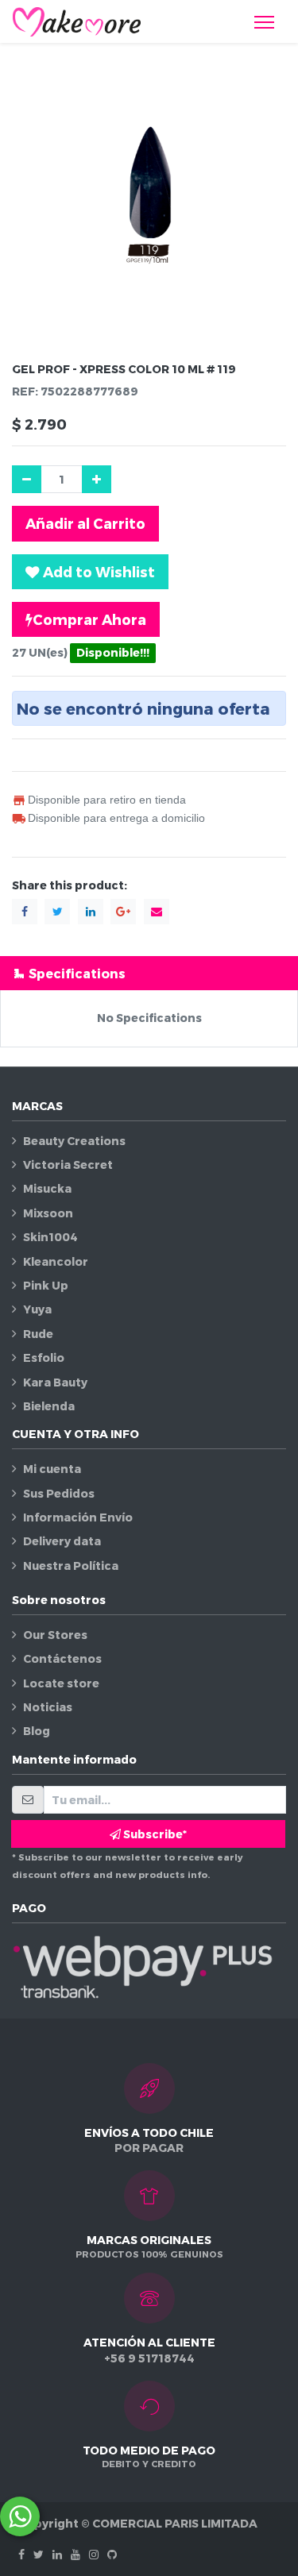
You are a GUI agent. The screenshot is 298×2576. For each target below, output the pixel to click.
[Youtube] (75, 2554)
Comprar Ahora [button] (89, 619)
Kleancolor (56, 1261)
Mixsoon (48, 1213)
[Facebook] (21, 2554)
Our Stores (55, 1635)
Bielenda (49, 1406)
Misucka (47, 1188)
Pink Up (46, 1285)
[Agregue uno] (97, 479)
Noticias (48, 1707)
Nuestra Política (71, 1566)
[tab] (149, 973)
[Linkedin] (57, 2554)
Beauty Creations (74, 1141)
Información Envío (78, 1517)
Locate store (61, 1683)
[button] (90, 572)
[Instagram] (94, 2554)
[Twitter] (39, 2554)
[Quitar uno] (27, 479)
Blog (37, 1731)
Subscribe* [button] (154, 1834)
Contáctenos (62, 1658)
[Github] (112, 2554)
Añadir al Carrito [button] (85, 523)
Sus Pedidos (59, 1493)
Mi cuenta (52, 1469)
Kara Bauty (55, 1382)
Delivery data (62, 1541)
